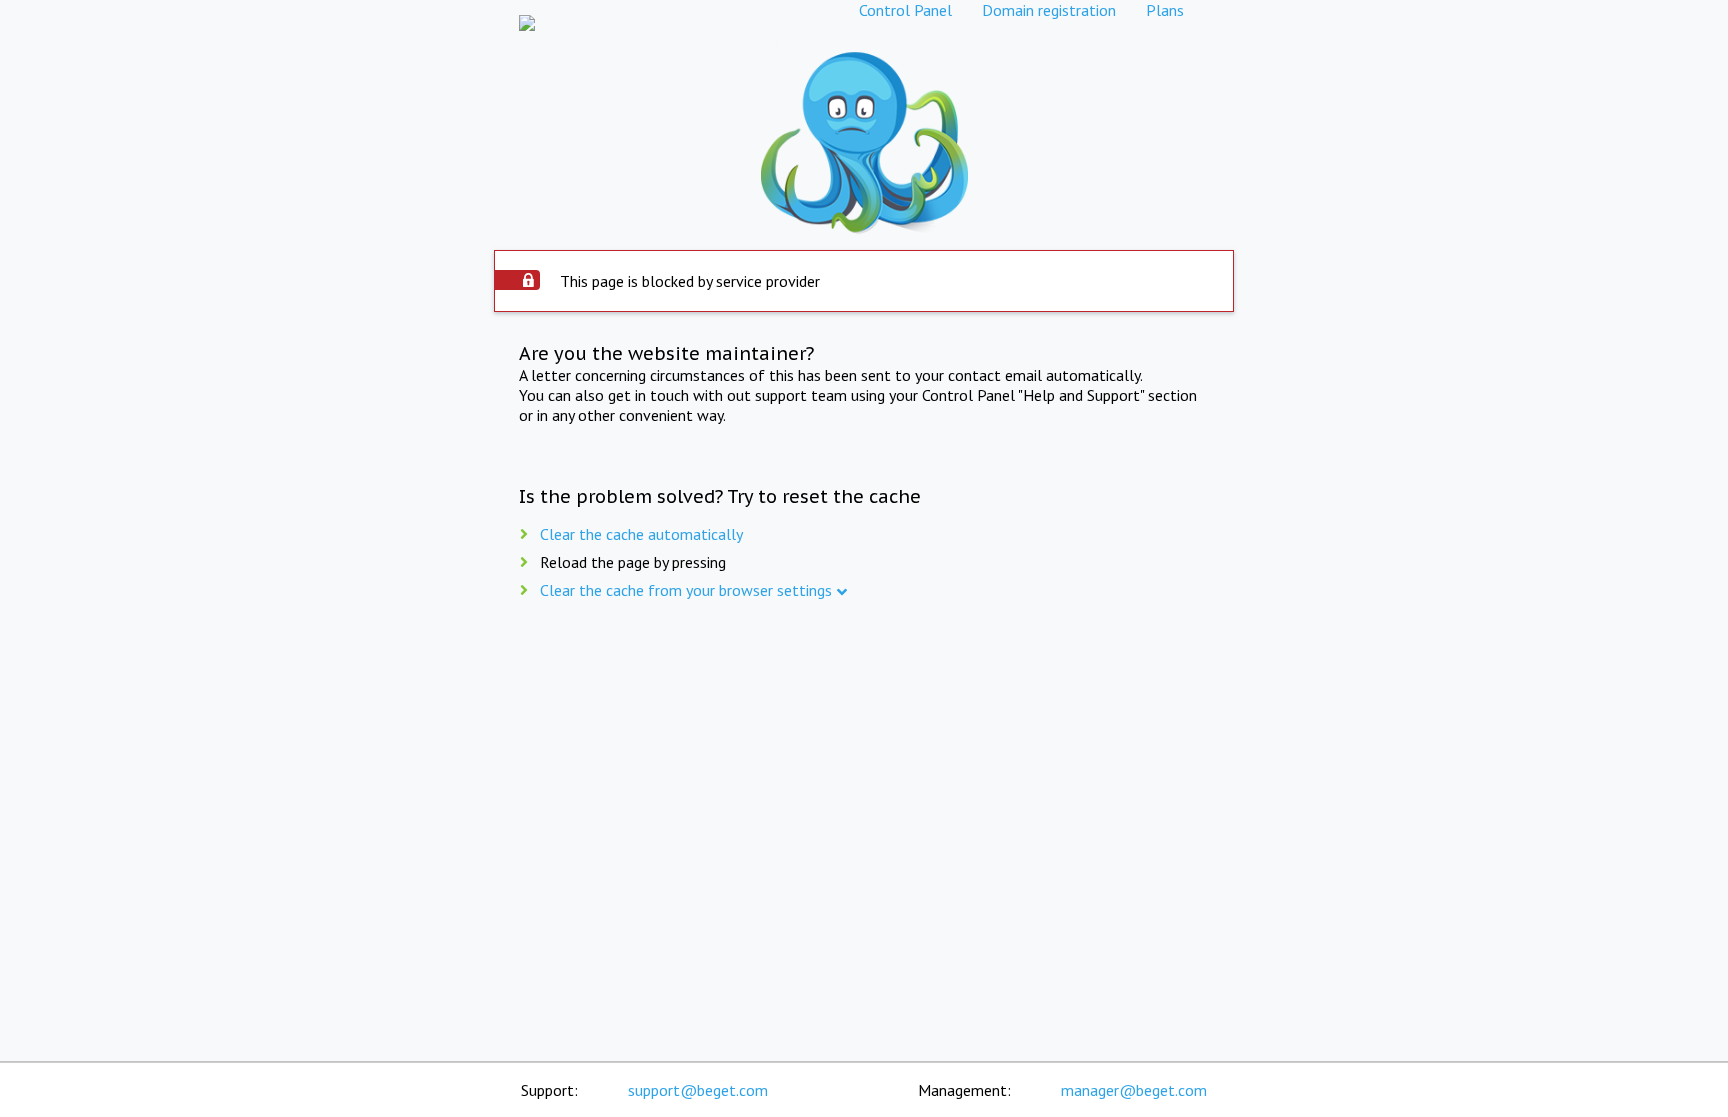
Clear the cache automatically (641, 534)
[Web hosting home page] (527, 10)
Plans (1165, 10)
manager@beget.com (1134, 1090)
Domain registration (1049, 10)
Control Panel (905, 10)
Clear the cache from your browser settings (686, 590)
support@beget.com (698, 1090)
